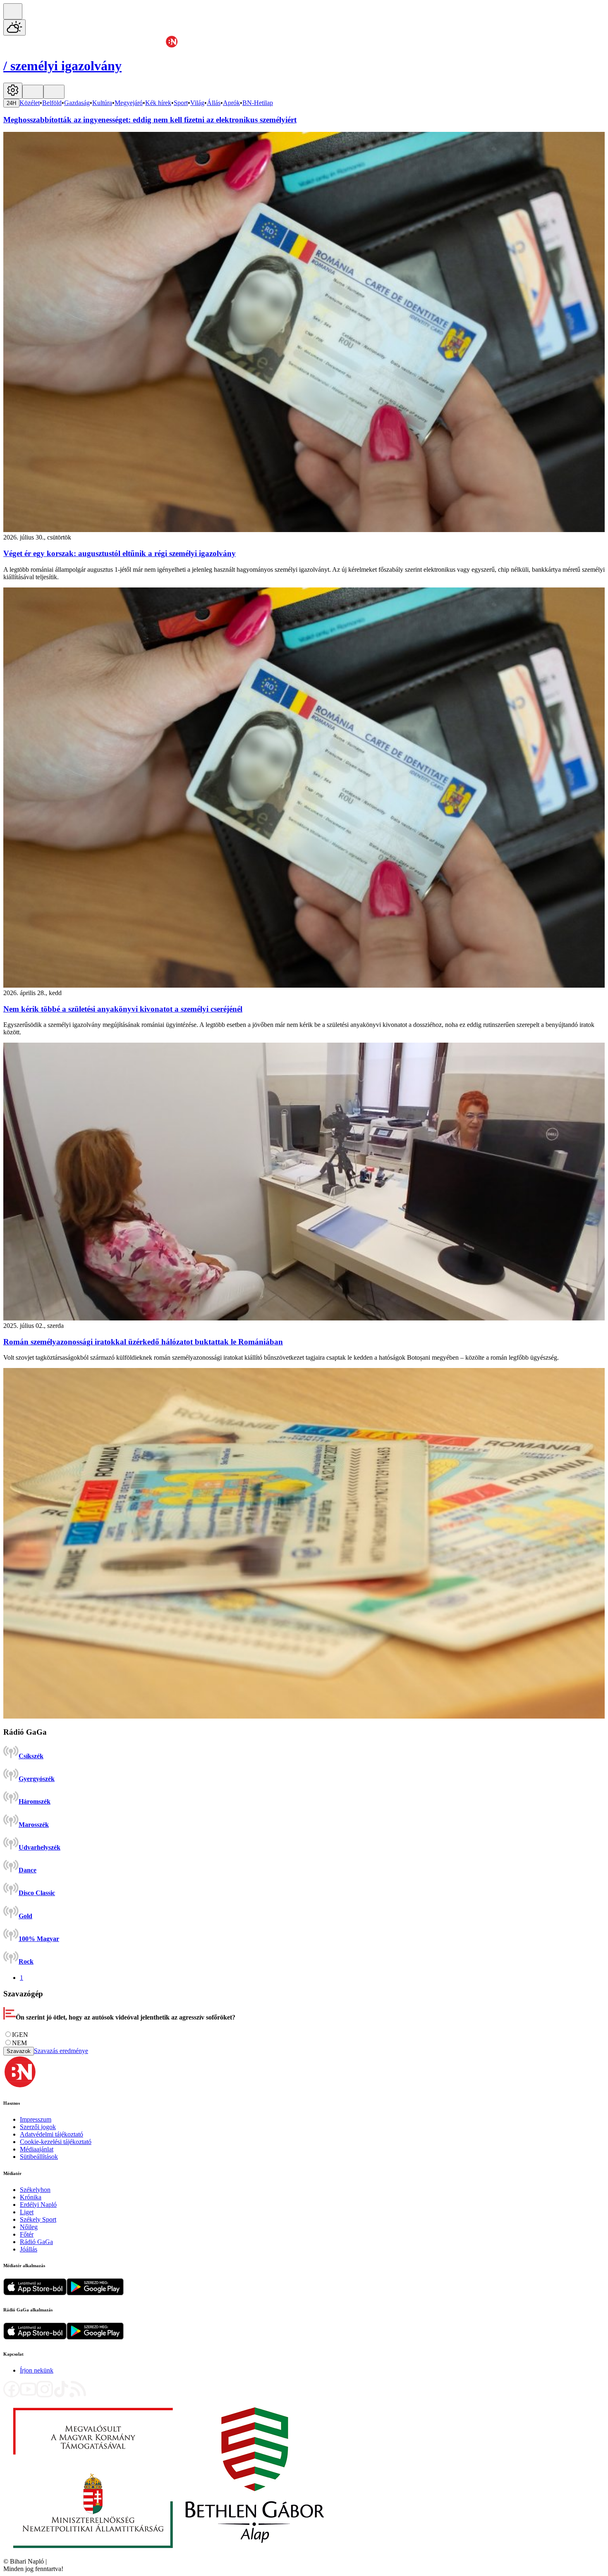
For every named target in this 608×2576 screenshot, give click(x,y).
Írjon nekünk (37, 2370)
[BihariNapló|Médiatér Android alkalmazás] (95, 2293)
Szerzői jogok (38, 2127)
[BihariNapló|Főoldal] (169, 2554)
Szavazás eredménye (61, 2051)
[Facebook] (12, 2395)
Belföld (52, 103)
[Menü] (33, 92)
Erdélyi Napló (38, 2205)
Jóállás (29, 2249)
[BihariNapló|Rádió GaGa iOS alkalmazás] (35, 2337)
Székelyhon (35, 2190)
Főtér (27, 2234)
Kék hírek (158, 103)
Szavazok (19, 2051)
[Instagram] (45, 2395)
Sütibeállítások (39, 2157)
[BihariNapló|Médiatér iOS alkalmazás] (35, 2293)
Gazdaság (77, 103)
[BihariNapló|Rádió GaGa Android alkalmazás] (95, 2337)
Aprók (231, 103)
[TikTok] (61, 2395)
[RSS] (78, 2395)
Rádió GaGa (36, 2242)
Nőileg (29, 2227)
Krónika (31, 2197)
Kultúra (102, 103)
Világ (197, 103)
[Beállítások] (13, 91)
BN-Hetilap (258, 103)
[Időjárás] (14, 27)
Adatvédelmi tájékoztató (51, 2134)
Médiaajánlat (37, 2149)
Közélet (30, 103)
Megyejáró (129, 103)
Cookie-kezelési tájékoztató (56, 2142)
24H (11, 103)
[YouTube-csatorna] (28, 2395)
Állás (214, 103)
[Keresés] (13, 11)
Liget (27, 2212)
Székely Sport (38, 2219)
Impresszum (36, 2119)
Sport (181, 103)
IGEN (20, 2035)
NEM (19, 2043)
